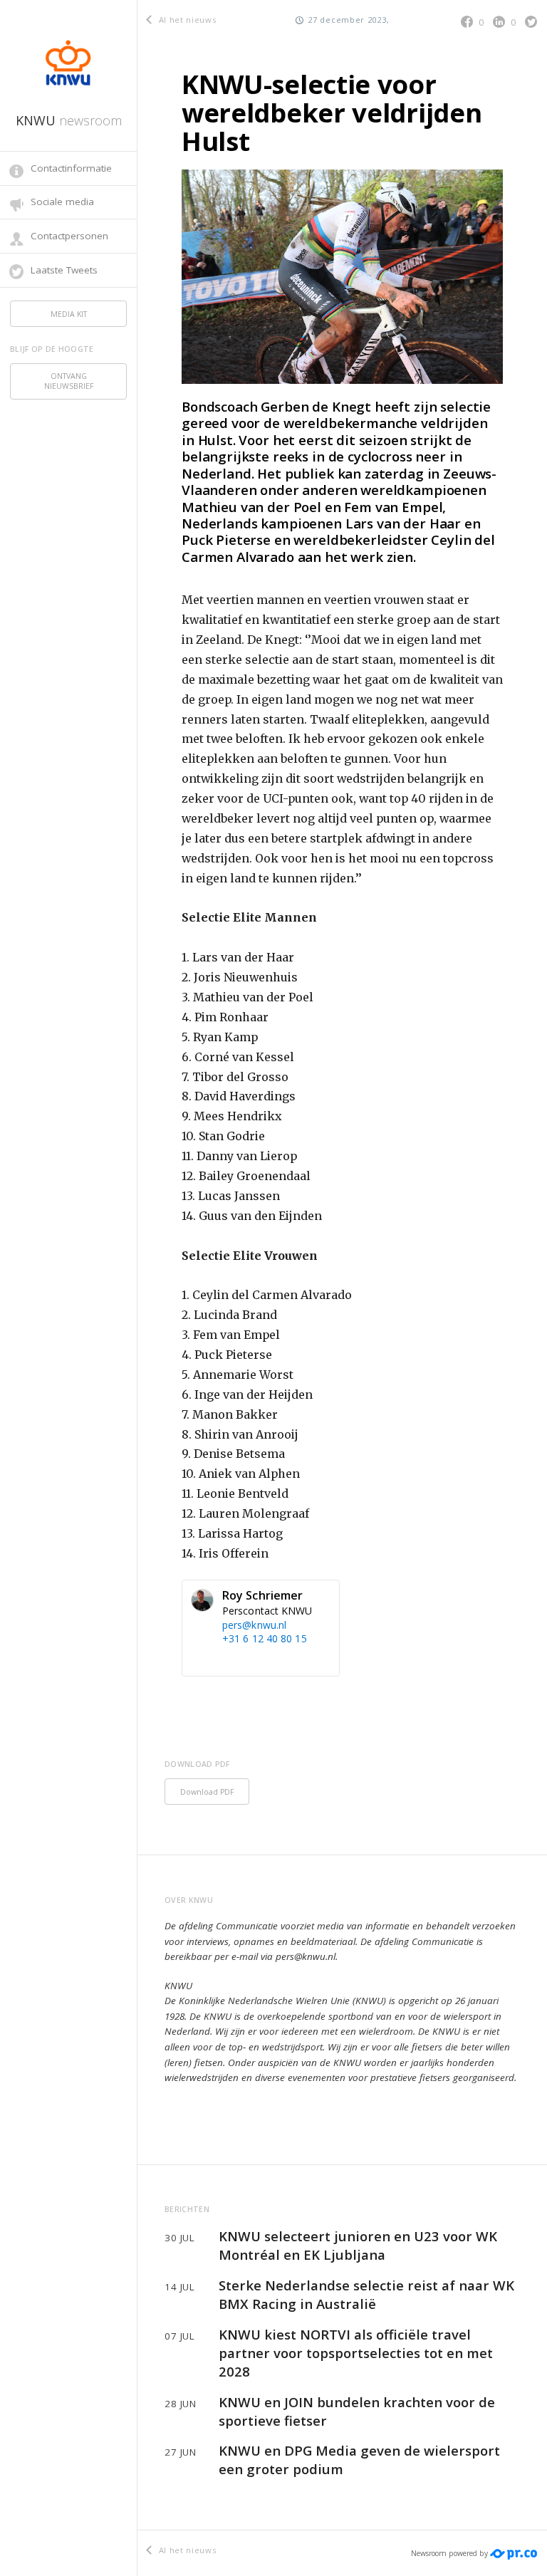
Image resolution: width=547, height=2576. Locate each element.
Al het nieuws (186, 20)
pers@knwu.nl (254, 1625)
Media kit (69, 314)
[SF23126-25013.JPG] (342, 276)
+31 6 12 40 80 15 (265, 1638)
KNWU (69, 120)
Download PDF (207, 1792)
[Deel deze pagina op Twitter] (531, 22)
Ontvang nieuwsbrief (69, 381)
